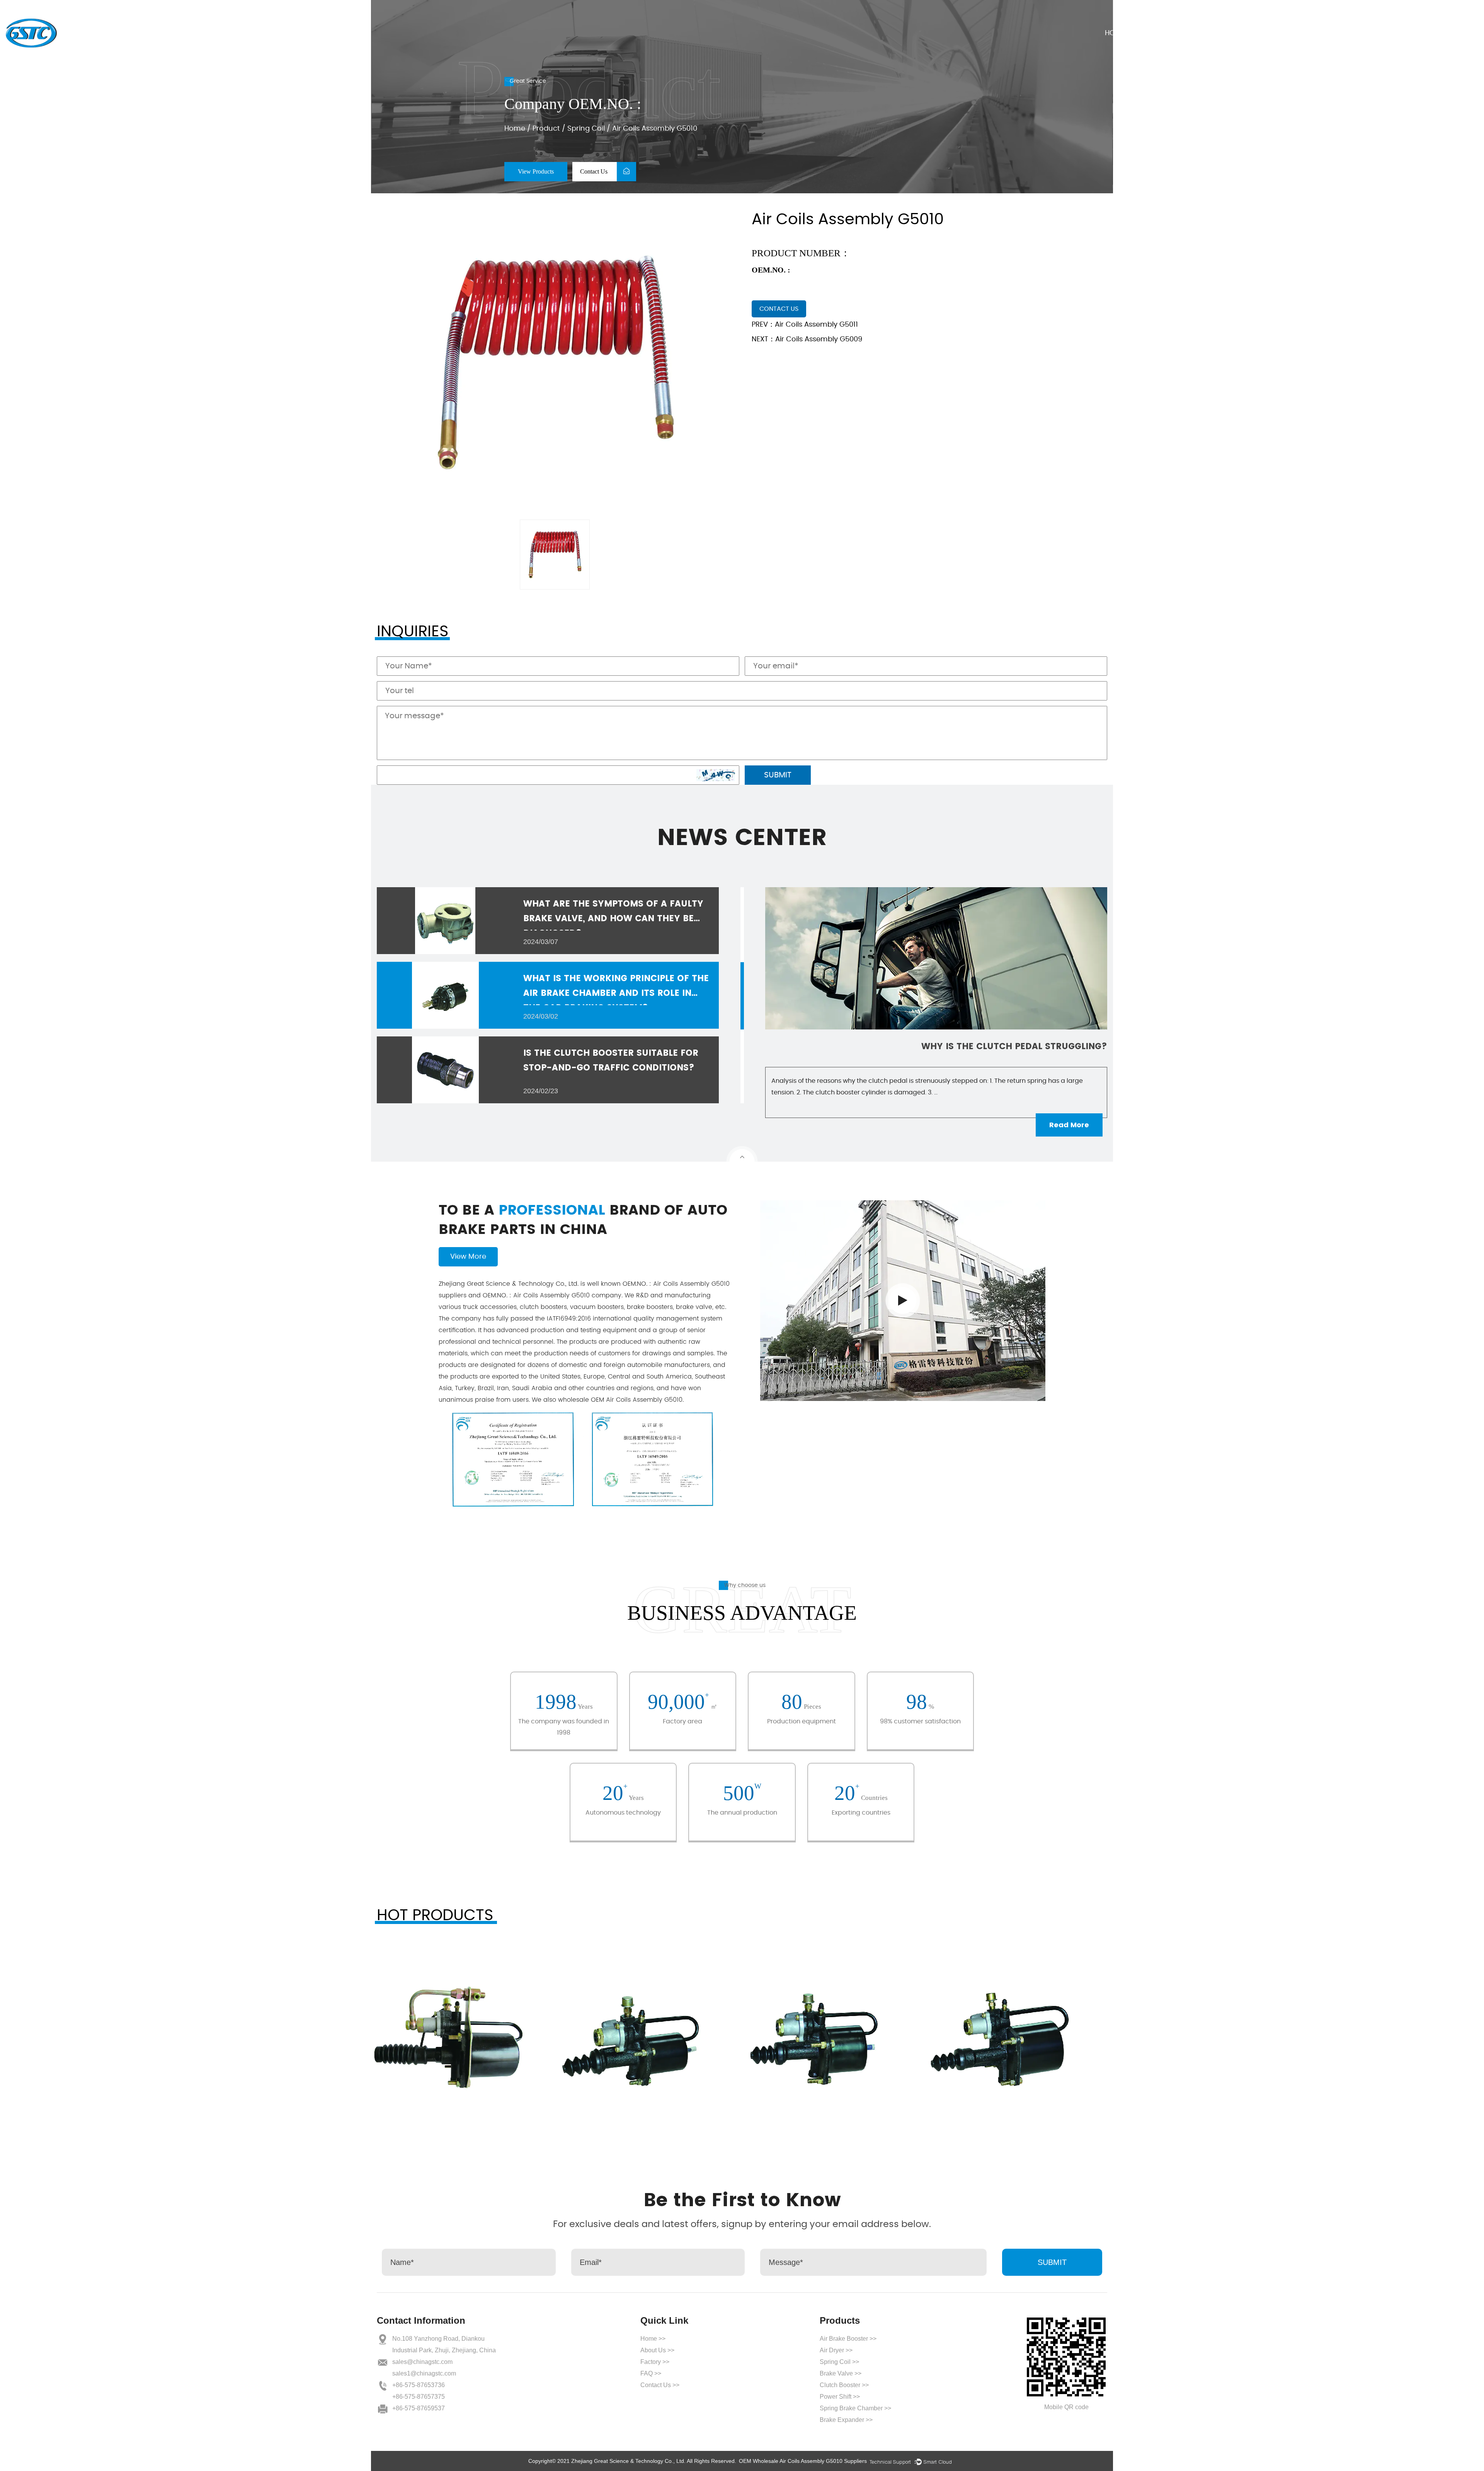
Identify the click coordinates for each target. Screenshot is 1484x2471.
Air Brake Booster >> (848, 2339)
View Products (536, 171)
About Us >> (657, 2350)
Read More (1069, 1125)
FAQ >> (651, 2373)
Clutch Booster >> (844, 2385)
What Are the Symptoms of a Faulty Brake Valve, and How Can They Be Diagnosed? (613, 918)
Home (1115, 33)
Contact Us (1325, 33)
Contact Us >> (660, 2385)
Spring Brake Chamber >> (855, 2408)
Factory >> (655, 2362)
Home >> (653, 2339)
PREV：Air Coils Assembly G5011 (805, 325)
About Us (1165, 33)
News (1270, 33)
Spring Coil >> (839, 2362)
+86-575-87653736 (419, 2385)
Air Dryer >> (836, 2350)
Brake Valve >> (841, 2373)
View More (468, 1257)
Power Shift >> (840, 2397)
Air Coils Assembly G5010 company (552, 1295)
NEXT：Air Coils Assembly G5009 (807, 339)
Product (1221, 33)
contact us (779, 309)
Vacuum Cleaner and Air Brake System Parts (996, 1046)
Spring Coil (586, 129)
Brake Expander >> (846, 2420)
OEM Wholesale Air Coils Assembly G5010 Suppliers (803, 2461)
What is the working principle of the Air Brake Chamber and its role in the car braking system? (616, 993)
